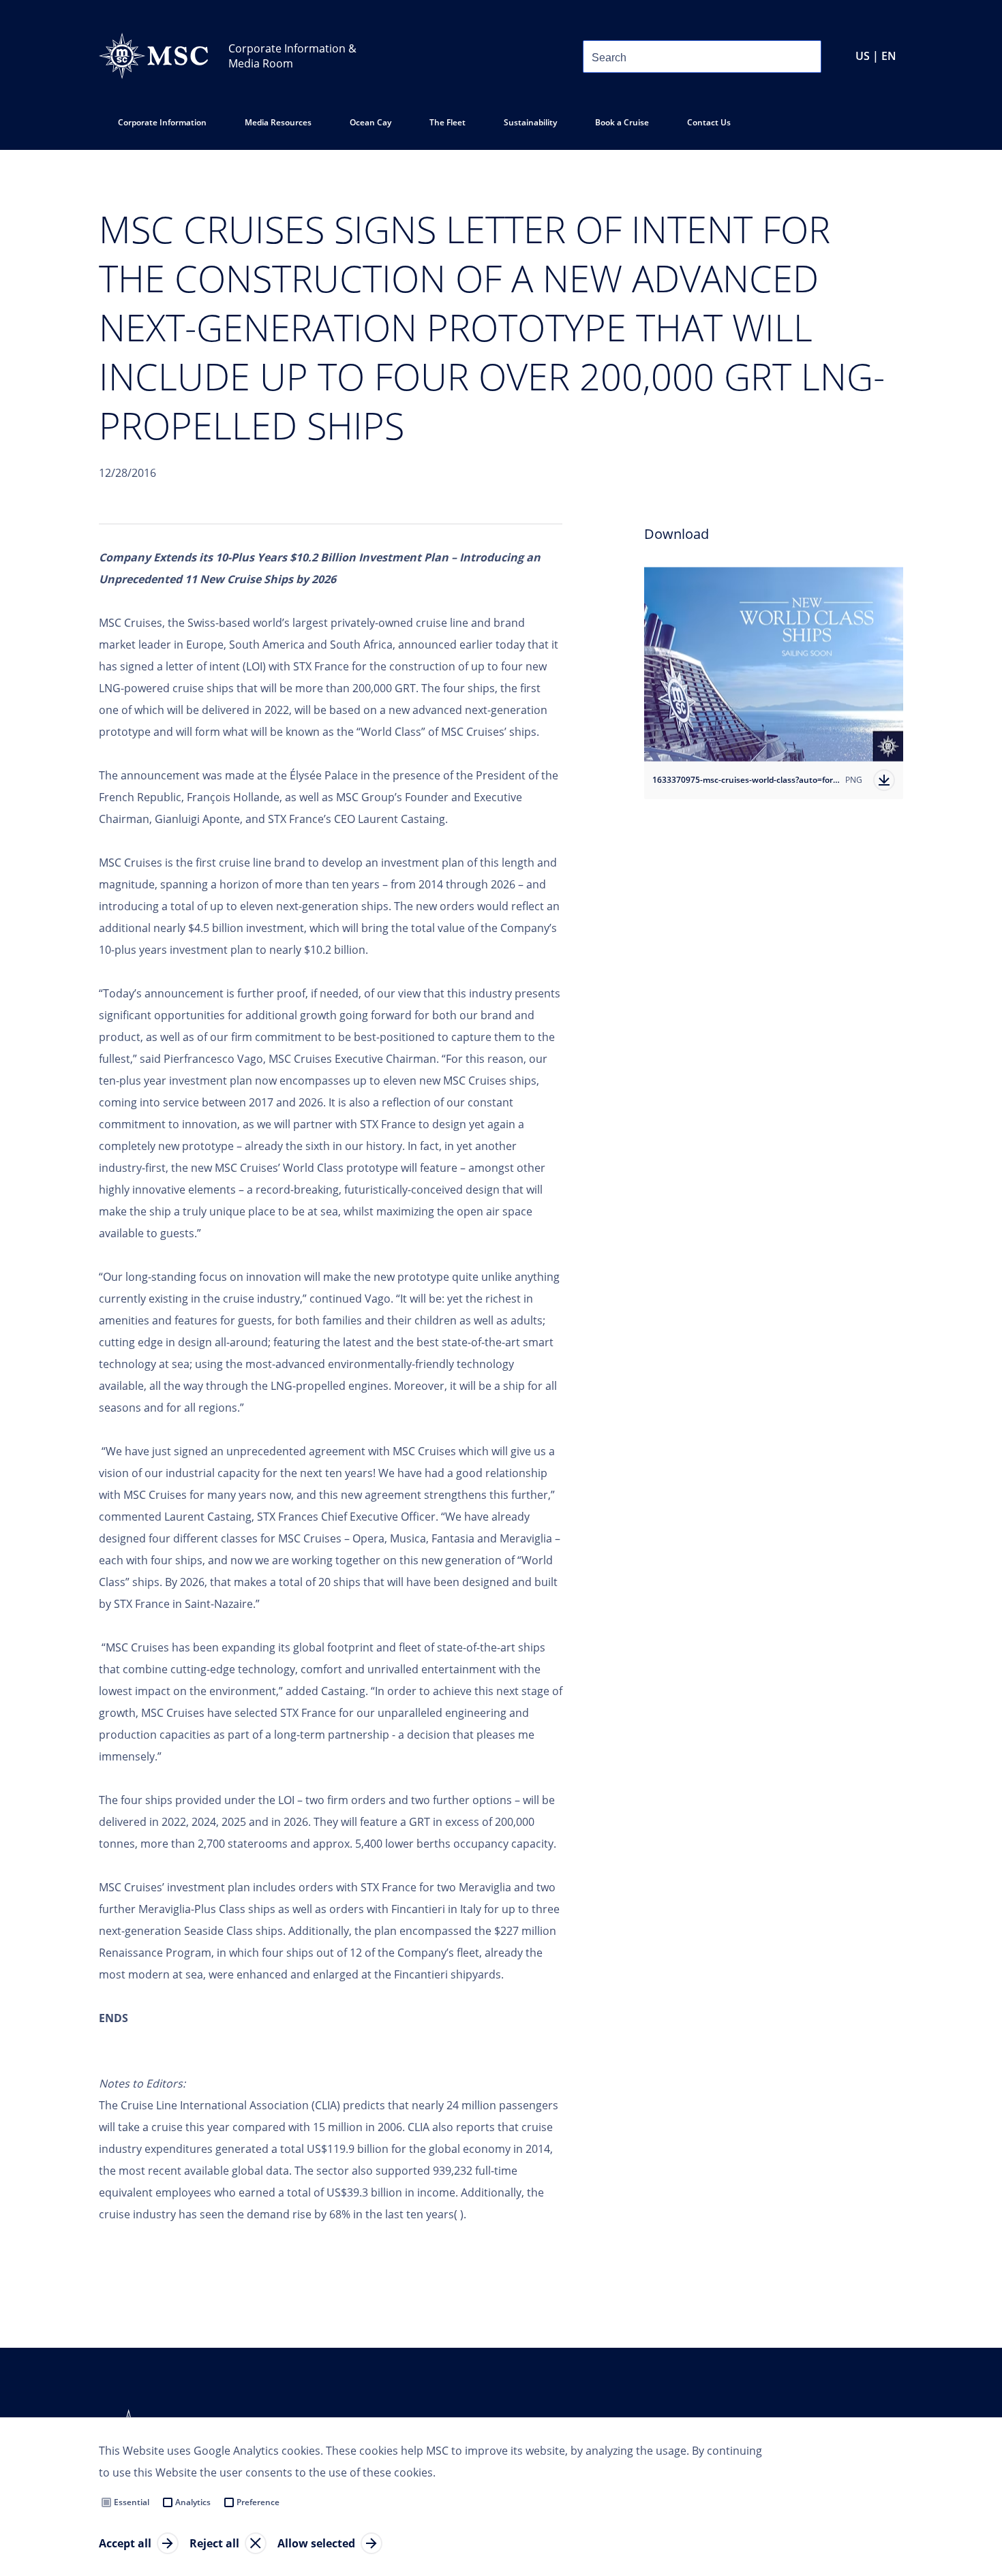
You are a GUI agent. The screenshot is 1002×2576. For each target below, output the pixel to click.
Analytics (193, 2502)
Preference (258, 2502)
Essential (132, 2502)
